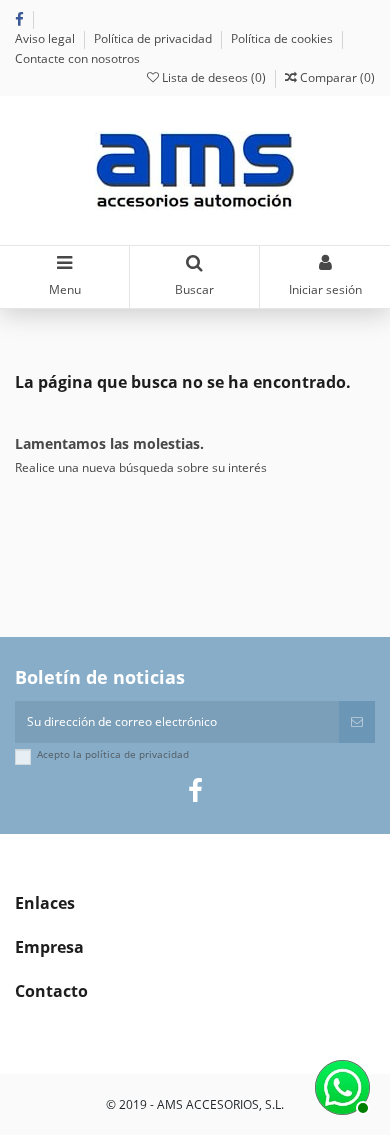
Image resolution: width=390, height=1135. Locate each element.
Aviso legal (46, 38)
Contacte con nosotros (77, 58)
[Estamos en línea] (340, 1085)
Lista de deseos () (214, 77)
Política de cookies (283, 38)
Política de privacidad (154, 38)
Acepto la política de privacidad (113, 754)
